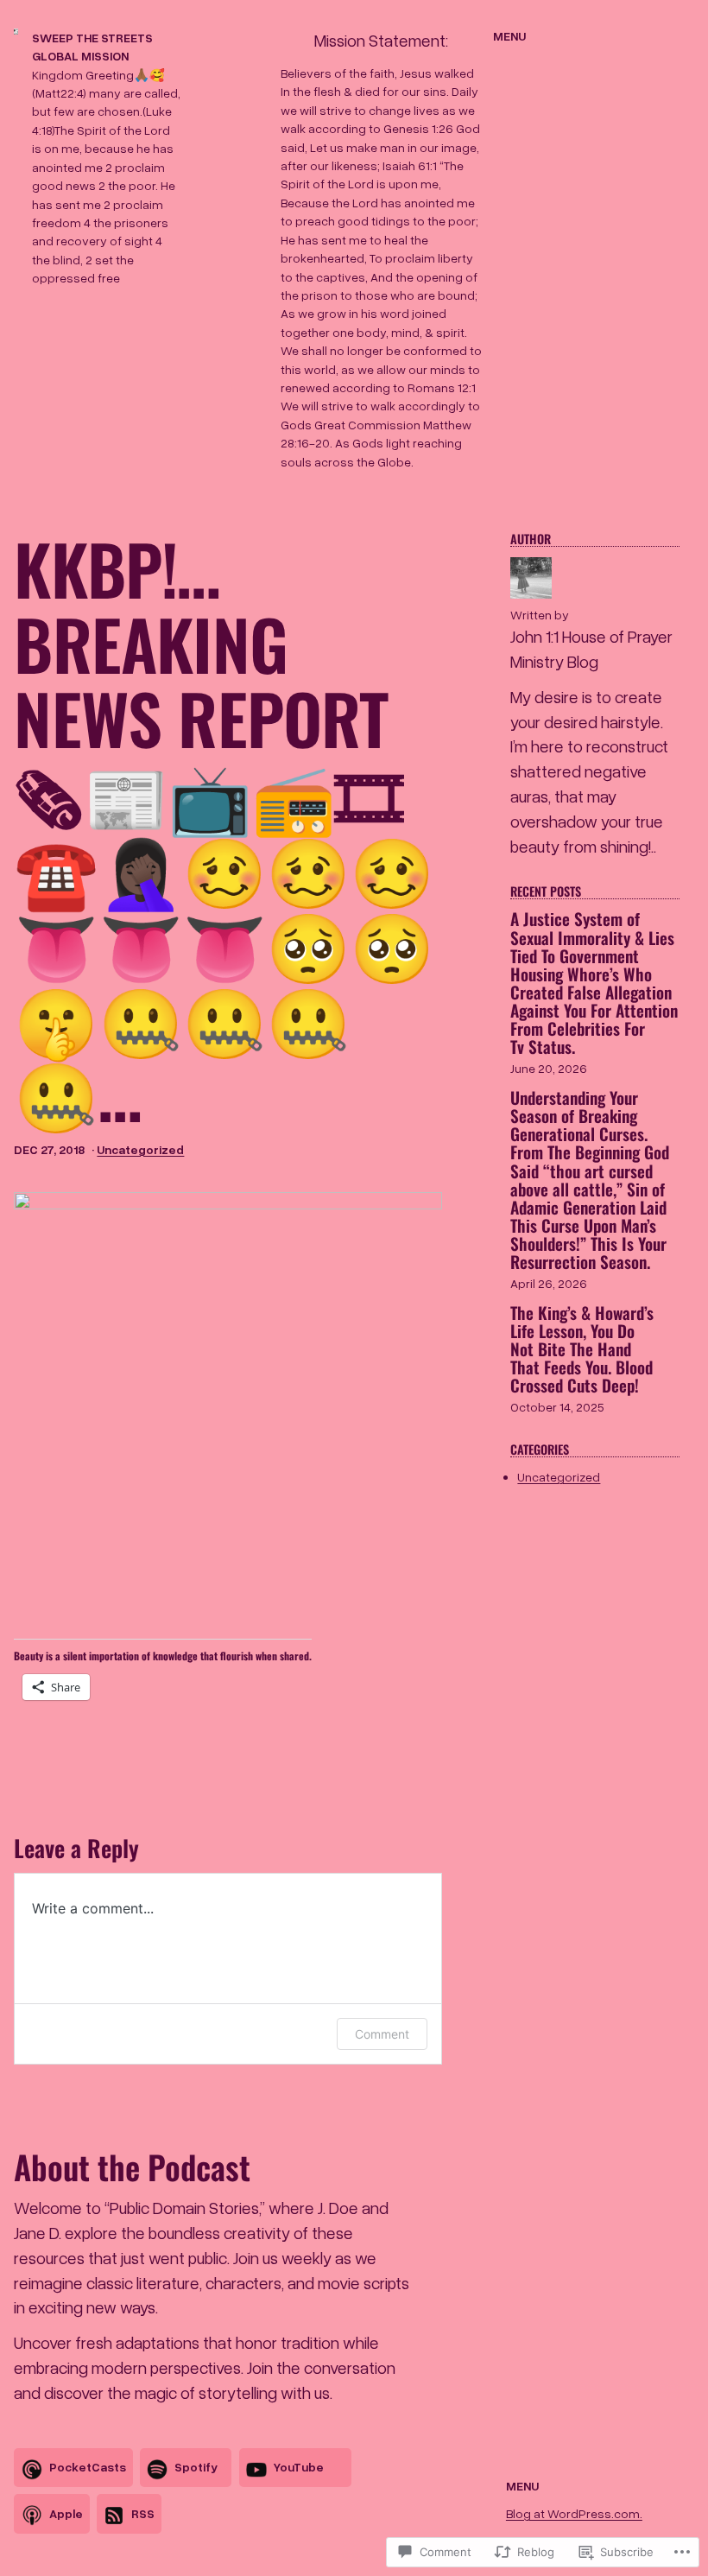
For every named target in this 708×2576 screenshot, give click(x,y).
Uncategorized (140, 1149)
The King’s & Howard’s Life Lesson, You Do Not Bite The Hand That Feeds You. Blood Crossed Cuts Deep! (582, 1349)
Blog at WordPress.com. (574, 2513)
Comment (382, 2034)
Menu (509, 36)
